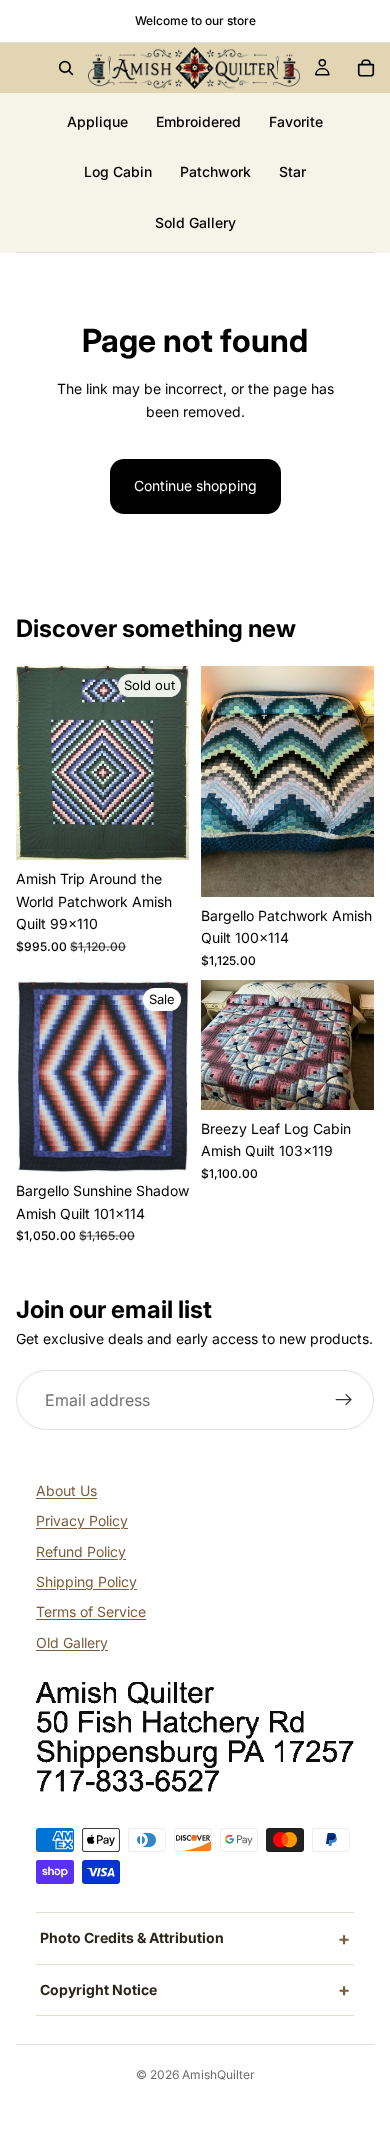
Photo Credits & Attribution (132, 1937)
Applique (97, 121)
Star (292, 171)
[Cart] (366, 68)
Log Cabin (118, 171)
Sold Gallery (195, 222)
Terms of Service (91, 1611)
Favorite (296, 121)
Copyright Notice (98, 1989)
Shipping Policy (86, 1581)
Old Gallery (72, 1642)
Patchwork (215, 171)
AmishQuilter (218, 2074)
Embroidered (198, 121)
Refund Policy (81, 1551)
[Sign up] (344, 1401)
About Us (66, 1490)
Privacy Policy (82, 1520)
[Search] (66, 68)
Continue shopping (195, 485)
